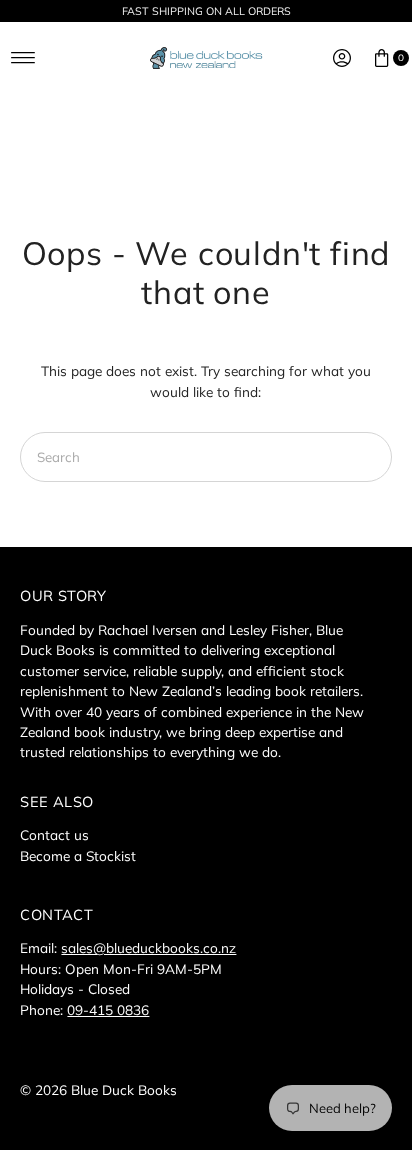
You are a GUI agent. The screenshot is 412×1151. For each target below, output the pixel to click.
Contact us (54, 834)
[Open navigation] (23, 58)
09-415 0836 (108, 1009)
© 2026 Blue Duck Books (98, 1089)
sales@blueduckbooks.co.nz (148, 947)
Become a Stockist (78, 855)
